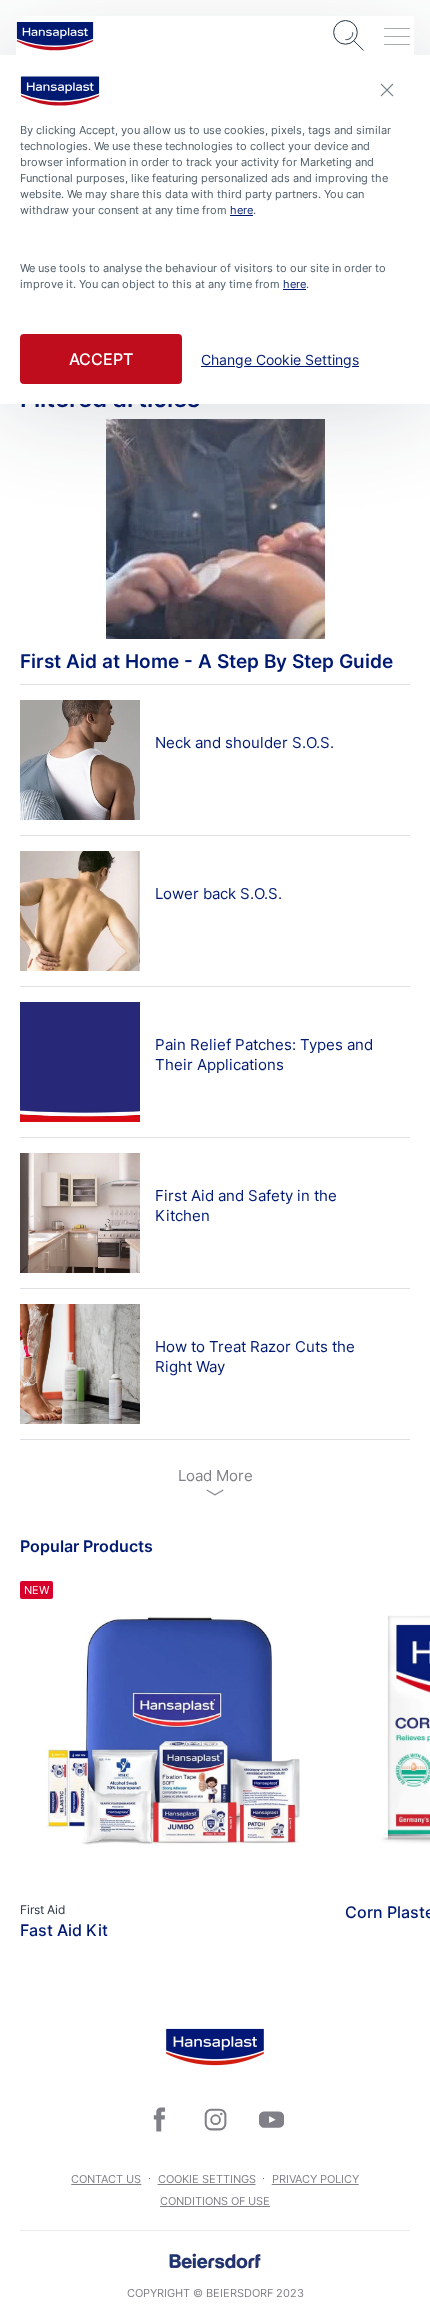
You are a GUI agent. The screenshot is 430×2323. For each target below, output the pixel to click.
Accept (101, 359)
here (241, 210)
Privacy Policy (315, 2179)
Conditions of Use (215, 2201)
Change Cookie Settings (280, 360)
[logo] (55, 36)
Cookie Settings (207, 2179)
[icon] (159, 2119)
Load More (215, 1475)
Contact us (106, 2179)
